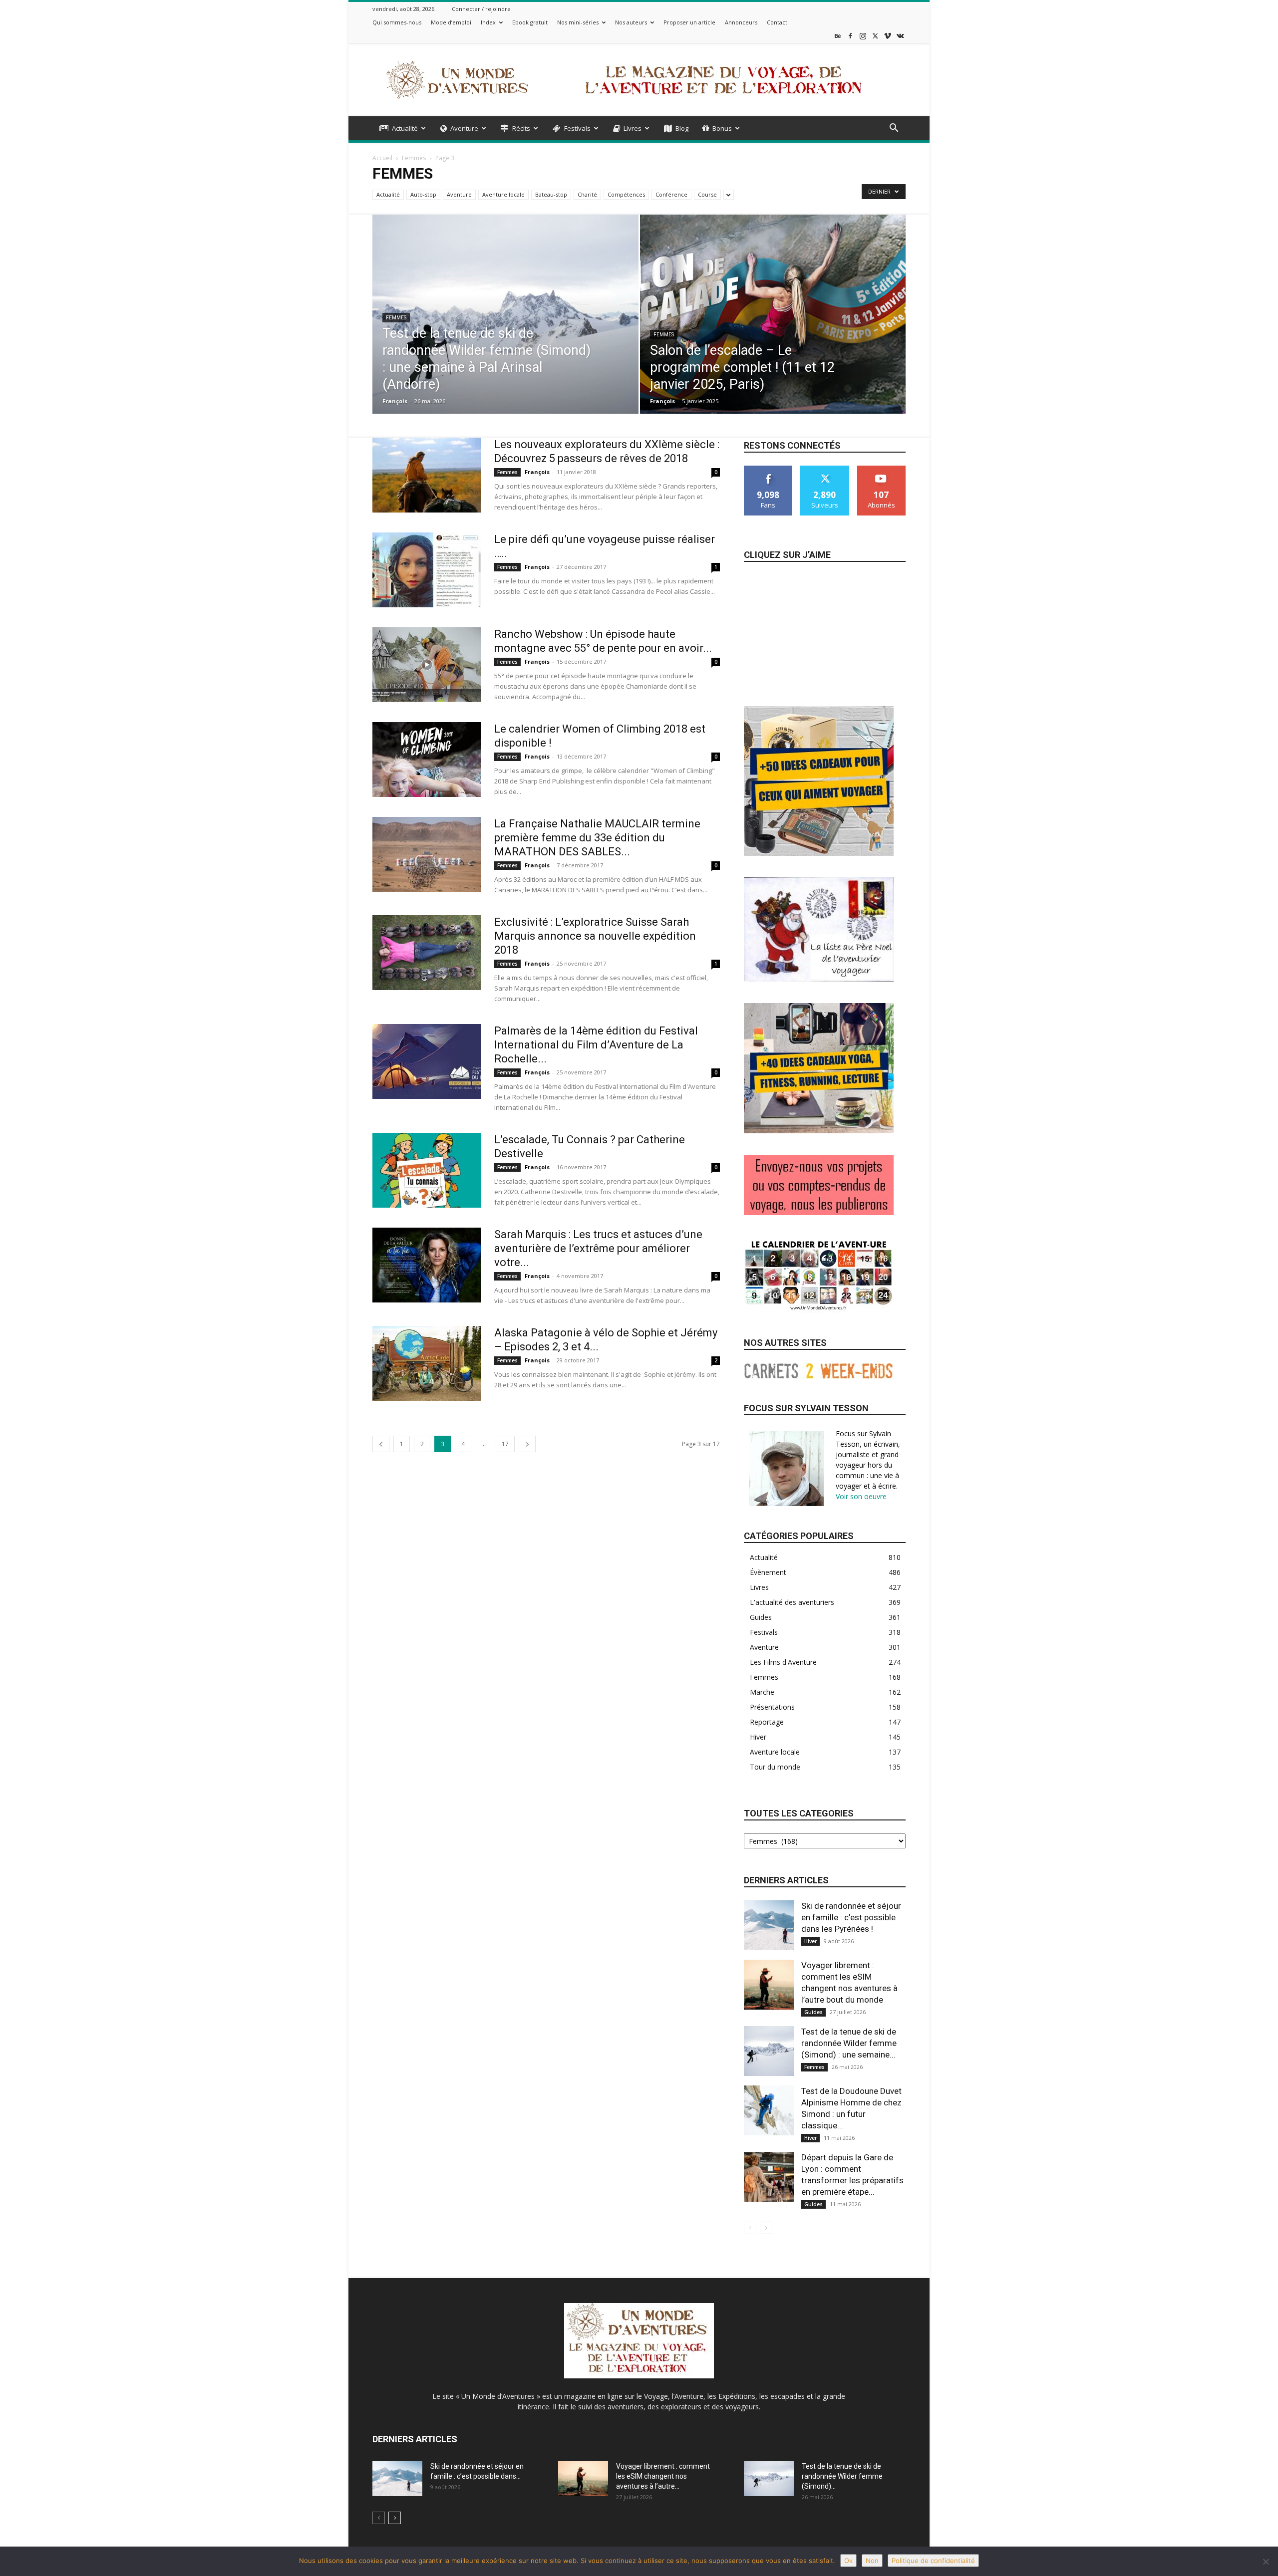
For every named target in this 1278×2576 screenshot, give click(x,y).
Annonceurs (741, 22)
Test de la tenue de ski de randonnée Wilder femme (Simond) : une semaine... (849, 2043)
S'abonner (882, 469)
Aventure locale (503, 194)
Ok (848, 2561)
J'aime (768, 469)
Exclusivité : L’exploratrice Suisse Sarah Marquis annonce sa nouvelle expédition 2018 (595, 936)
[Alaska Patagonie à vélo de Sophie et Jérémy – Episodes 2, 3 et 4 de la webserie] (427, 1363)
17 (505, 1444)
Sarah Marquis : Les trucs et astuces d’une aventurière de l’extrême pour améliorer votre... (598, 1248)
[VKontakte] (900, 36)
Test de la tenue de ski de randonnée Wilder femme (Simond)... (842, 2476)
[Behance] (838, 36)
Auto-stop (423, 194)
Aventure (464, 128)
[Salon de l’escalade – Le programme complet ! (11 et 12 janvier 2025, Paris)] (773, 330)
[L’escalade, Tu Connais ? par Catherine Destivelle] (427, 1170)
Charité (587, 194)
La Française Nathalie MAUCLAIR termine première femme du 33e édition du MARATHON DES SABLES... (597, 838)
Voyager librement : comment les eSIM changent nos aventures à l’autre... (663, 2476)
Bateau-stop (551, 194)
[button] (894, 129)
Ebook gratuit (530, 22)
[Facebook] (850, 36)
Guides (813, 2012)
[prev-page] (381, 1444)
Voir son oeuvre (861, 1496)
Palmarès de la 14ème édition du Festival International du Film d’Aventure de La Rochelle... (596, 1045)
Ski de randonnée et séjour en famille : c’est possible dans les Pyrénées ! (851, 1917)
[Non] (1266, 2562)
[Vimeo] (888, 36)
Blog (682, 128)
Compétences (626, 194)
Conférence (671, 194)
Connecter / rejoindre (481, 9)
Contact (777, 22)
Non (872, 2561)
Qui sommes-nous (397, 22)
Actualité (405, 128)
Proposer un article (689, 22)
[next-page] (527, 1444)
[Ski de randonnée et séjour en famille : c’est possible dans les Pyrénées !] (769, 1925)
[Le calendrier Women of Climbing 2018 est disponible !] (427, 760)
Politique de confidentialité (933, 2561)
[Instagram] (863, 36)
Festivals (577, 128)
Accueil (382, 158)
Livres (633, 128)
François (395, 401)
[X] (875, 36)
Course (707, 194)
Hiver (810, 1941)
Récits (521, 128)
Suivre (825, 469)
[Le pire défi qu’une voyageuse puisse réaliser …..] (427, 570)
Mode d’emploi (451, 22)
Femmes (414, 158)
